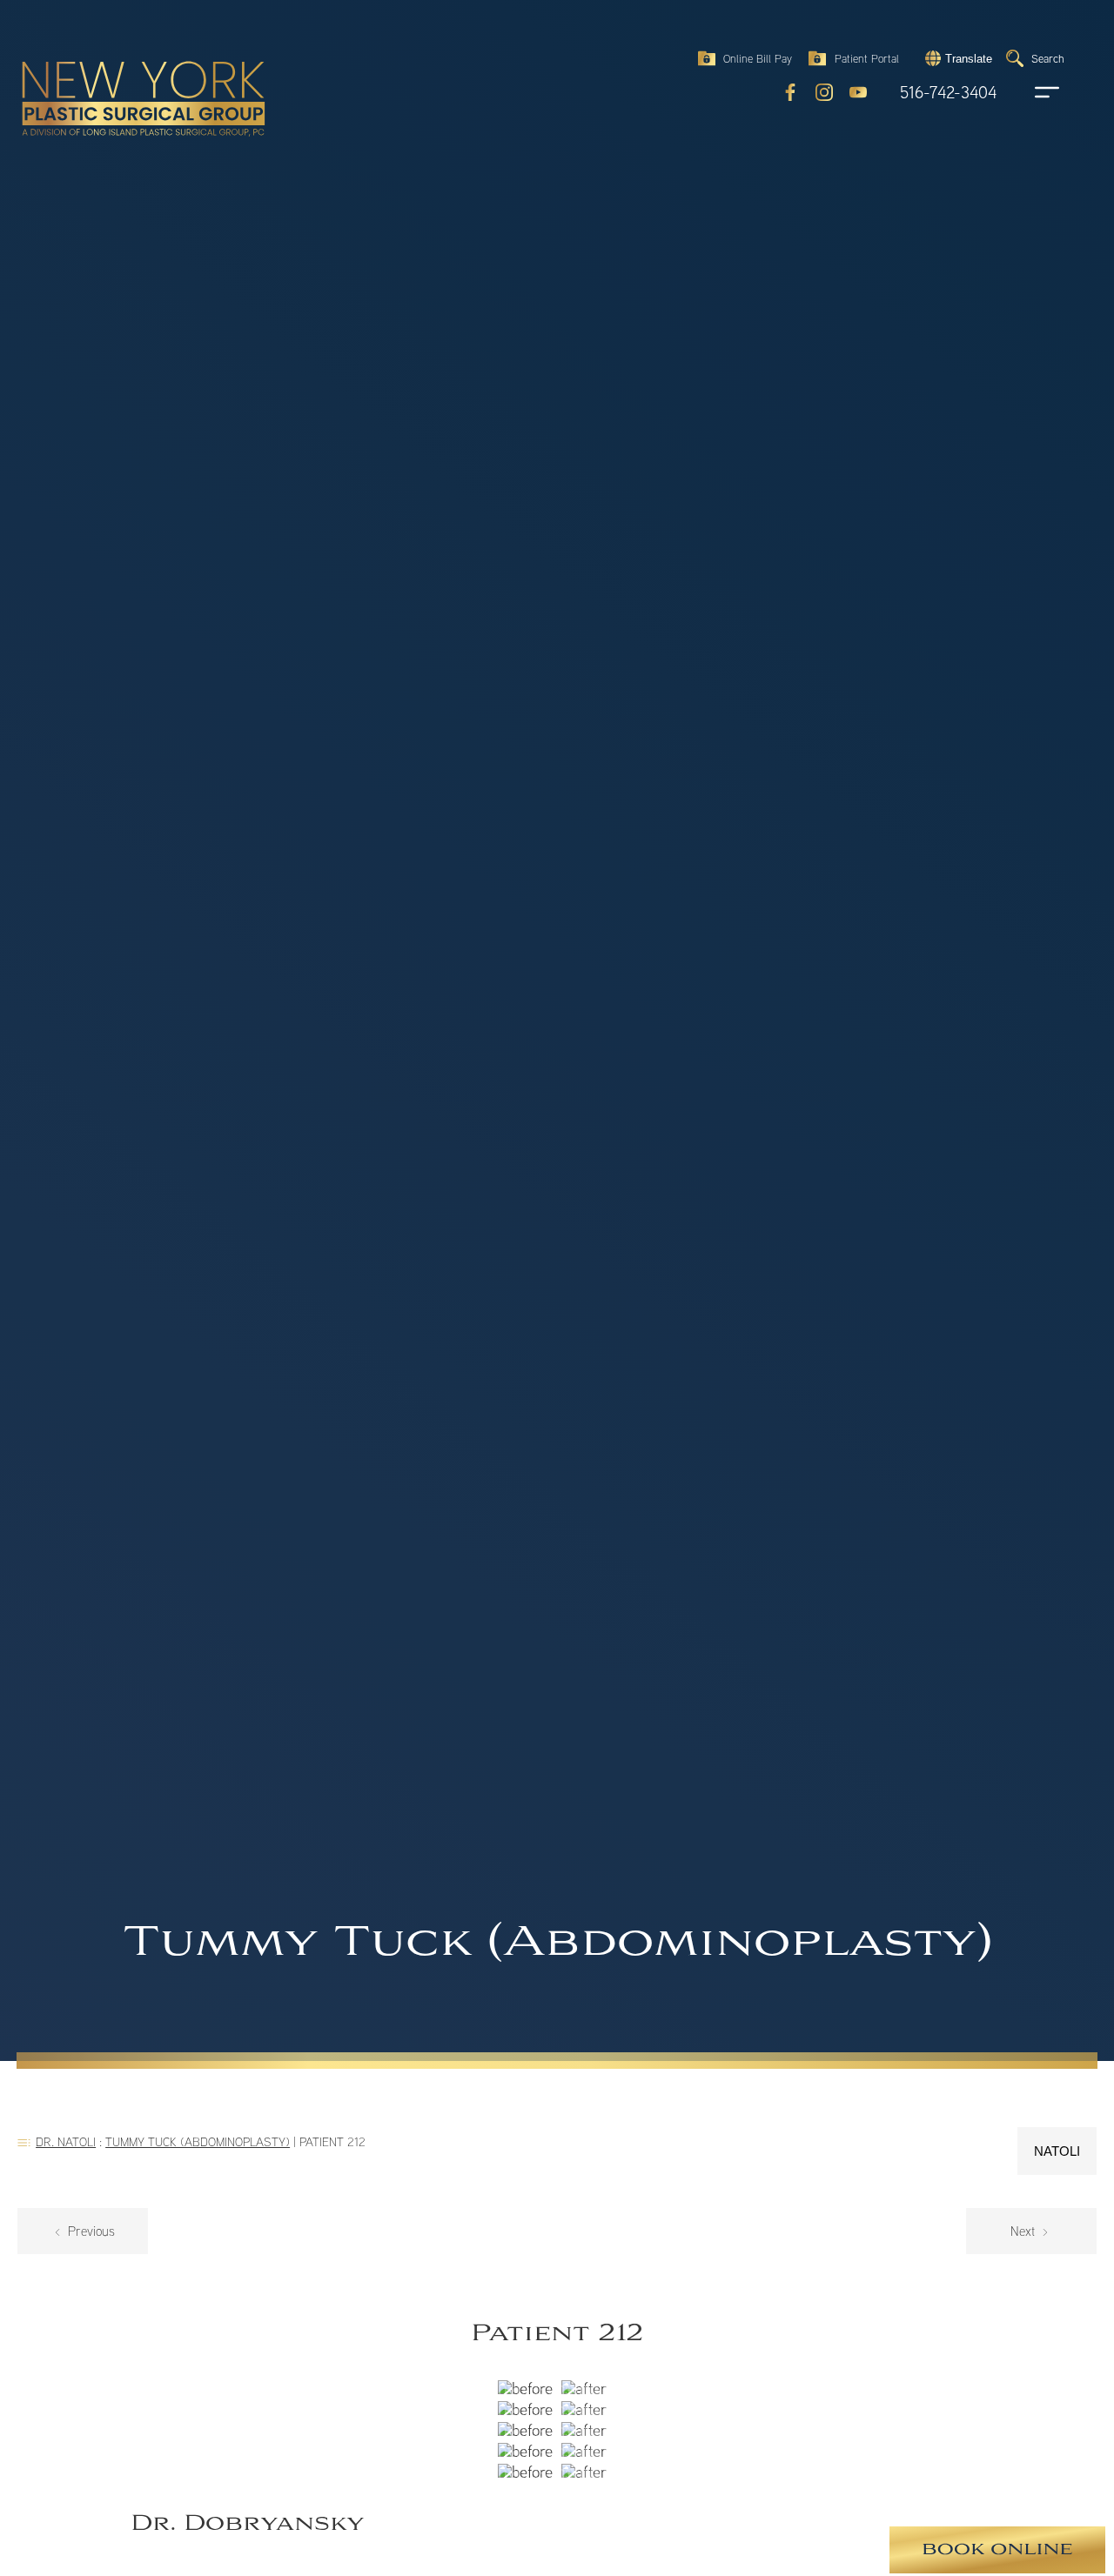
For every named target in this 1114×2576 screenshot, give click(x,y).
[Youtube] (858, 92)
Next (1024, 2231)
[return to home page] (104, 61)
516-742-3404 (948, 93)
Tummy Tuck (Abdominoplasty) (198, 2141)
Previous (90, 2231)
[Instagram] (824, 92)
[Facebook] (790, 92)
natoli (1057, 2151)
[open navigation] (1030, 92)
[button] (956, 58)
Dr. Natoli (66, 2141)
